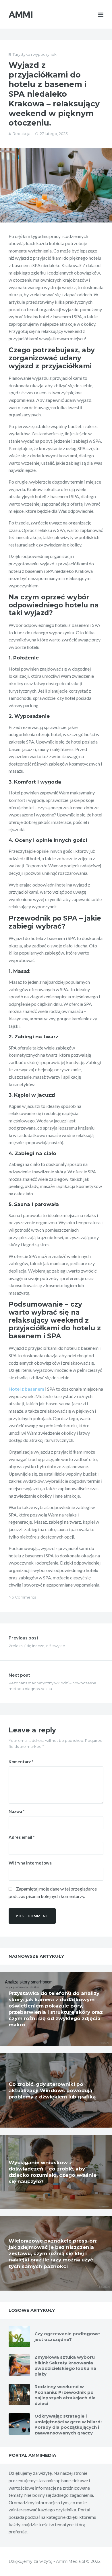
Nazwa (17, 1811)
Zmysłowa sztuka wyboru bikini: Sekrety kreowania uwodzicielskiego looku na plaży (65, 2366)
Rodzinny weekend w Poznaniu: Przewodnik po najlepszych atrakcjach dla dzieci (65, 2395)
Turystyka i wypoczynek (35, 54)
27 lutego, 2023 (54, 134)
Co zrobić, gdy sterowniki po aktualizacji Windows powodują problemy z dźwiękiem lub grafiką (52, 2090)
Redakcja (22, 134)
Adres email (22, 1837)
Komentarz (21, 1762)
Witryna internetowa (30, 1863)
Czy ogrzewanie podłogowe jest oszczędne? (67, 2337)
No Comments (22, 1597)
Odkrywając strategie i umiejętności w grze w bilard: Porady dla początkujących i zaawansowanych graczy (68, 2424)
